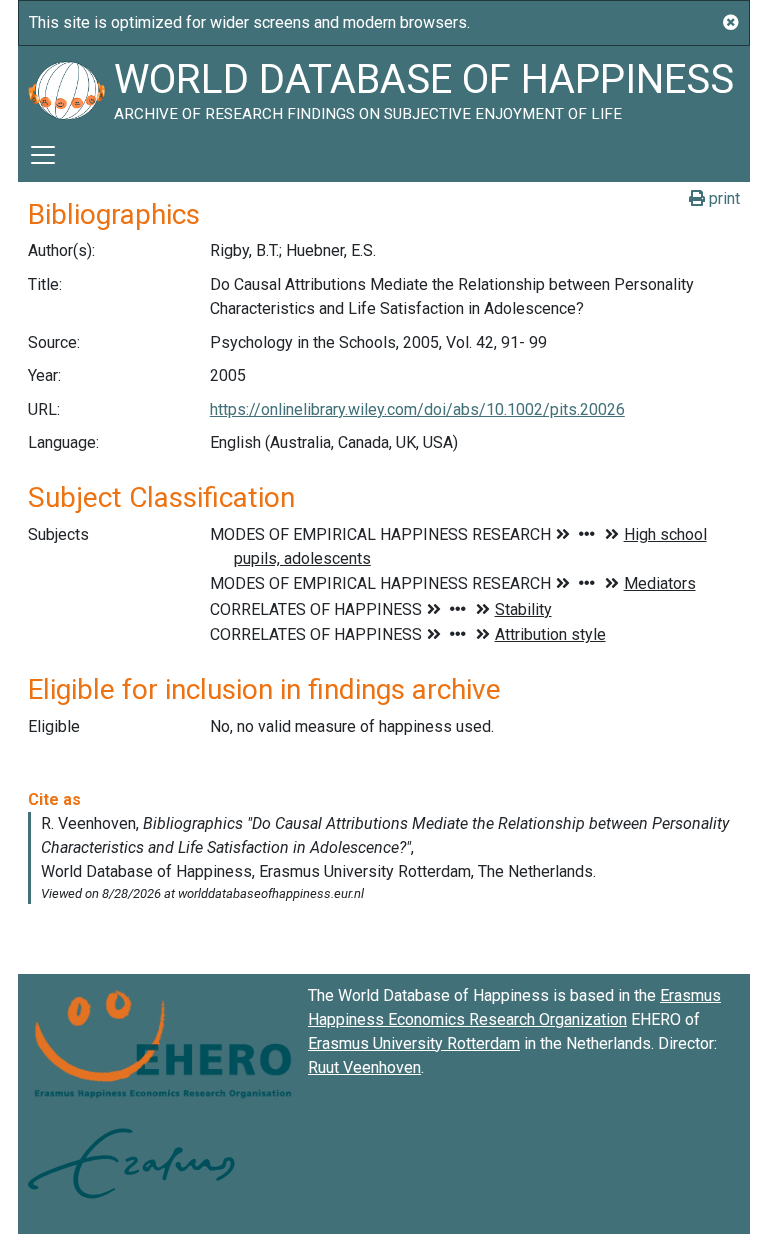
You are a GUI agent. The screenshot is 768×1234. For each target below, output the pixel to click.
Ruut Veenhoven (364, 1067)
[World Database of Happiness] (66, 87)
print (722, 198)
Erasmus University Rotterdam (414, 1043)
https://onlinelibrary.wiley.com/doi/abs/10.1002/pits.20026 (417, 409)
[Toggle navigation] (43, 155)
